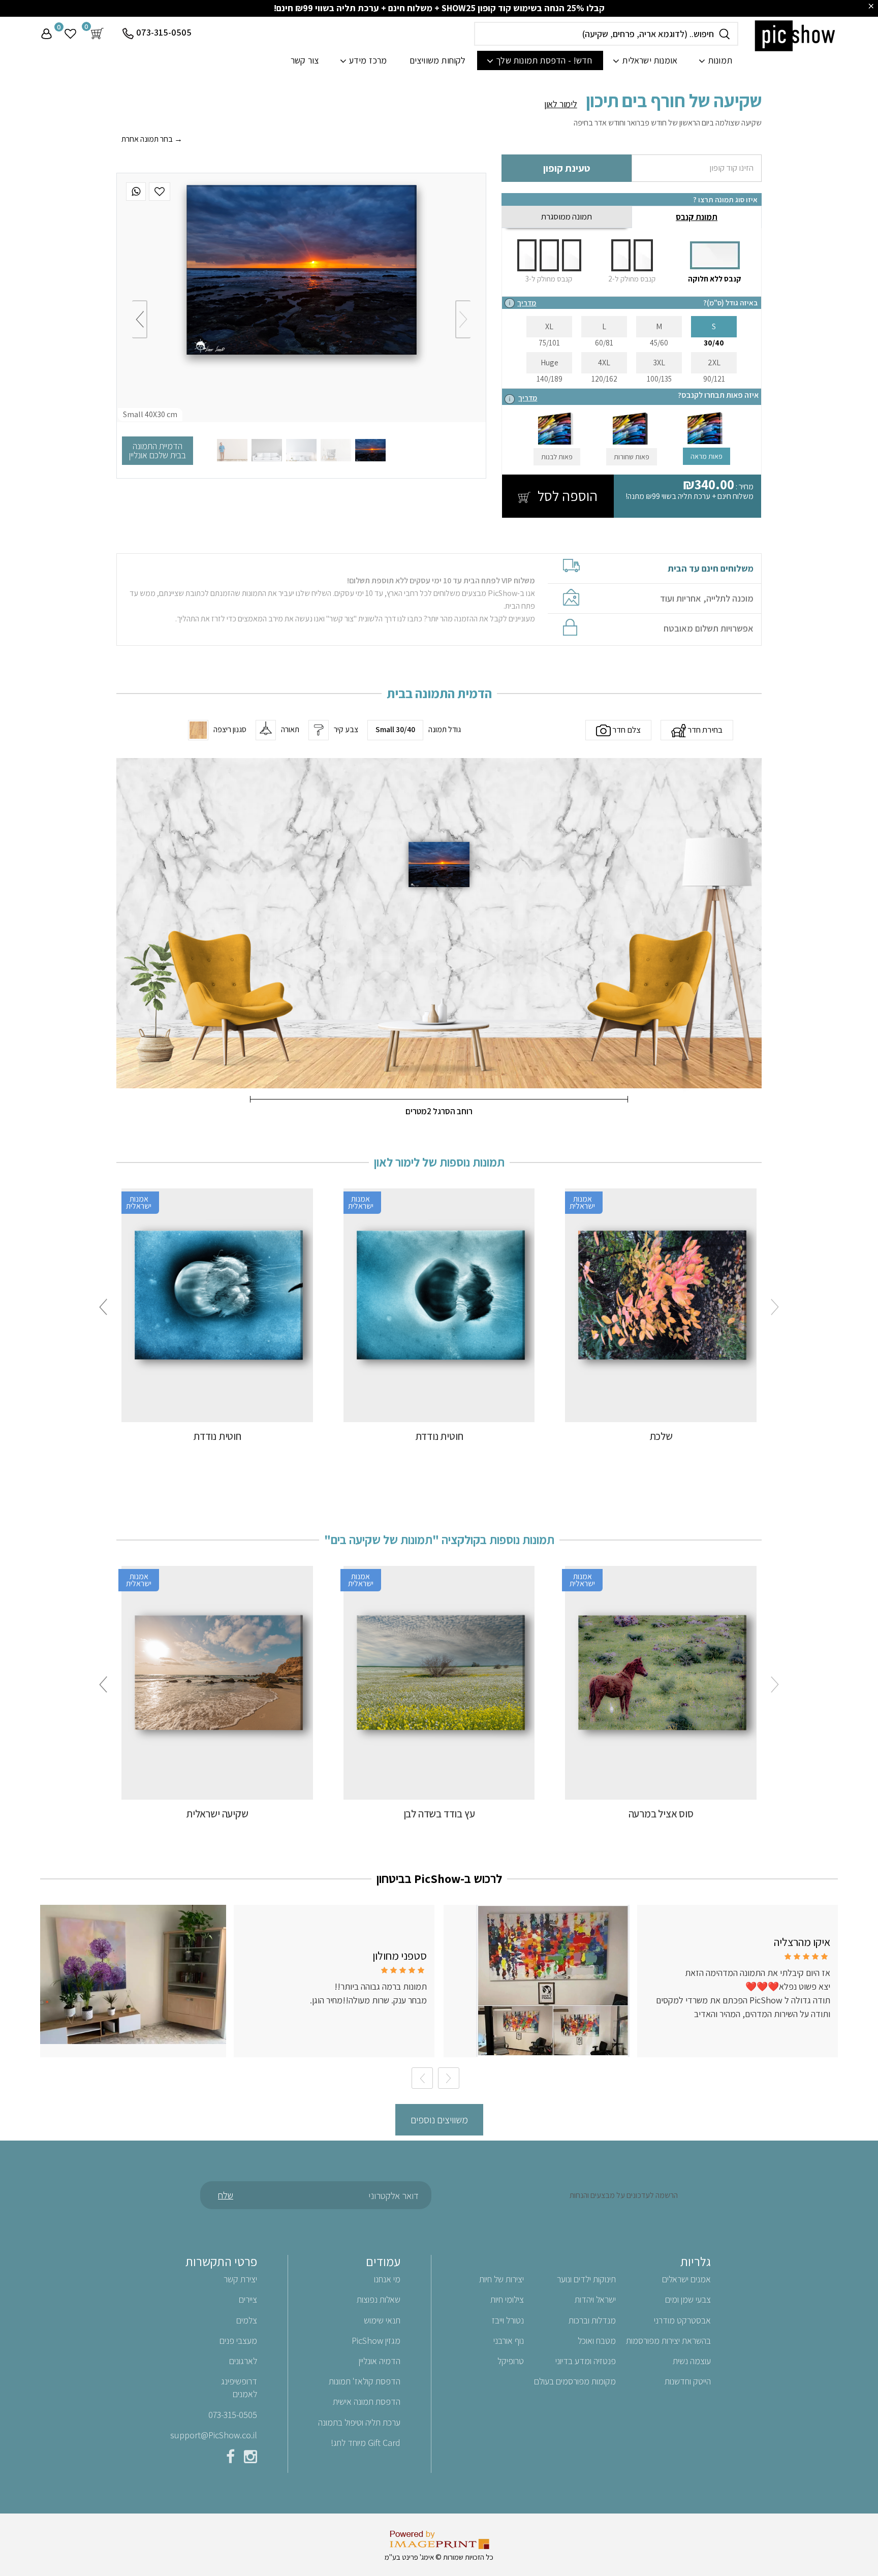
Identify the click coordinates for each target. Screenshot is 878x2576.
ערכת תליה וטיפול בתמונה (359, 2422)
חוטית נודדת (439, 1436)
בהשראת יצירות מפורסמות (668, 2341)
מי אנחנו (387, 2279)
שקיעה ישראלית (217, 1814)
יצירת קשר (240, 2279)
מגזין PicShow (376, 2341)
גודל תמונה (445, 730)
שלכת (661, 1436)
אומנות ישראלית (650, 60)
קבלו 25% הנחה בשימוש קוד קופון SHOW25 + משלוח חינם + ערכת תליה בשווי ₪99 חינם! (439, 8)
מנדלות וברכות (592, 2320)
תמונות (720, 60)
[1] (370, 450)
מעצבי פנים (238, 2341)
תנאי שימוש (382, 2320)
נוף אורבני (509, 2341)
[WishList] (160, 192)
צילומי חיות (507, 2299)
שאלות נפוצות (379, 2299)
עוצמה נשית (692, 2361)
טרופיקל (511, 2361)
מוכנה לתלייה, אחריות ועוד (707, 599)
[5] (232, 450)
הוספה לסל (566, 496)
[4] (267, 450)
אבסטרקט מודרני (682, 2320)
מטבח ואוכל (597, 2341)
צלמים (247, 2320)
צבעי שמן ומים (688, 2299)
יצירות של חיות (501, 2279)
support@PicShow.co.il (214, 2435)
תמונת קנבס (697, 217)
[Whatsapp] (136, 192)
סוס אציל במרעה (661, 1814)
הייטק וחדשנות (688, 2381)
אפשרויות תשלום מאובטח (709, 629)
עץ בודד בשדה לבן (439, 1814)
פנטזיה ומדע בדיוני (586, 2361)
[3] (301, 450)
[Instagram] (250, 2459)
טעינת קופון (567, 168)
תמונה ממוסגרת (567, 216)
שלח (226, 2195)
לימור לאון (561, 104)
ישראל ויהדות (595, 2299)
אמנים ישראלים (686, 2279)
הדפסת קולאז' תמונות (365, 2381)
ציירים (248, 2299)
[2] (336, 450)
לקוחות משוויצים (438, 60)
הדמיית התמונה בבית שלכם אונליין (158, 450)
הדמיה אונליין (380, 2361)
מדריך (527, 303)
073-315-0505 (164, 32)
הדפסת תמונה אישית (367, 2401)
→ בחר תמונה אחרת (152, 139)
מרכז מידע (368, 60)
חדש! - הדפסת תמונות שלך (544, 60)
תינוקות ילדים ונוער (586, 2279)
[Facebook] (230, 2459)
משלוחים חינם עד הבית (711, 569)
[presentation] (463, 319)
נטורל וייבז (508, 2320)
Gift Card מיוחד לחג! (366, 2443)
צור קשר (305, 60)
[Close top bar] (871, 6)
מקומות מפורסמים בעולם (575, 2381)
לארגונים (243, 2361)
